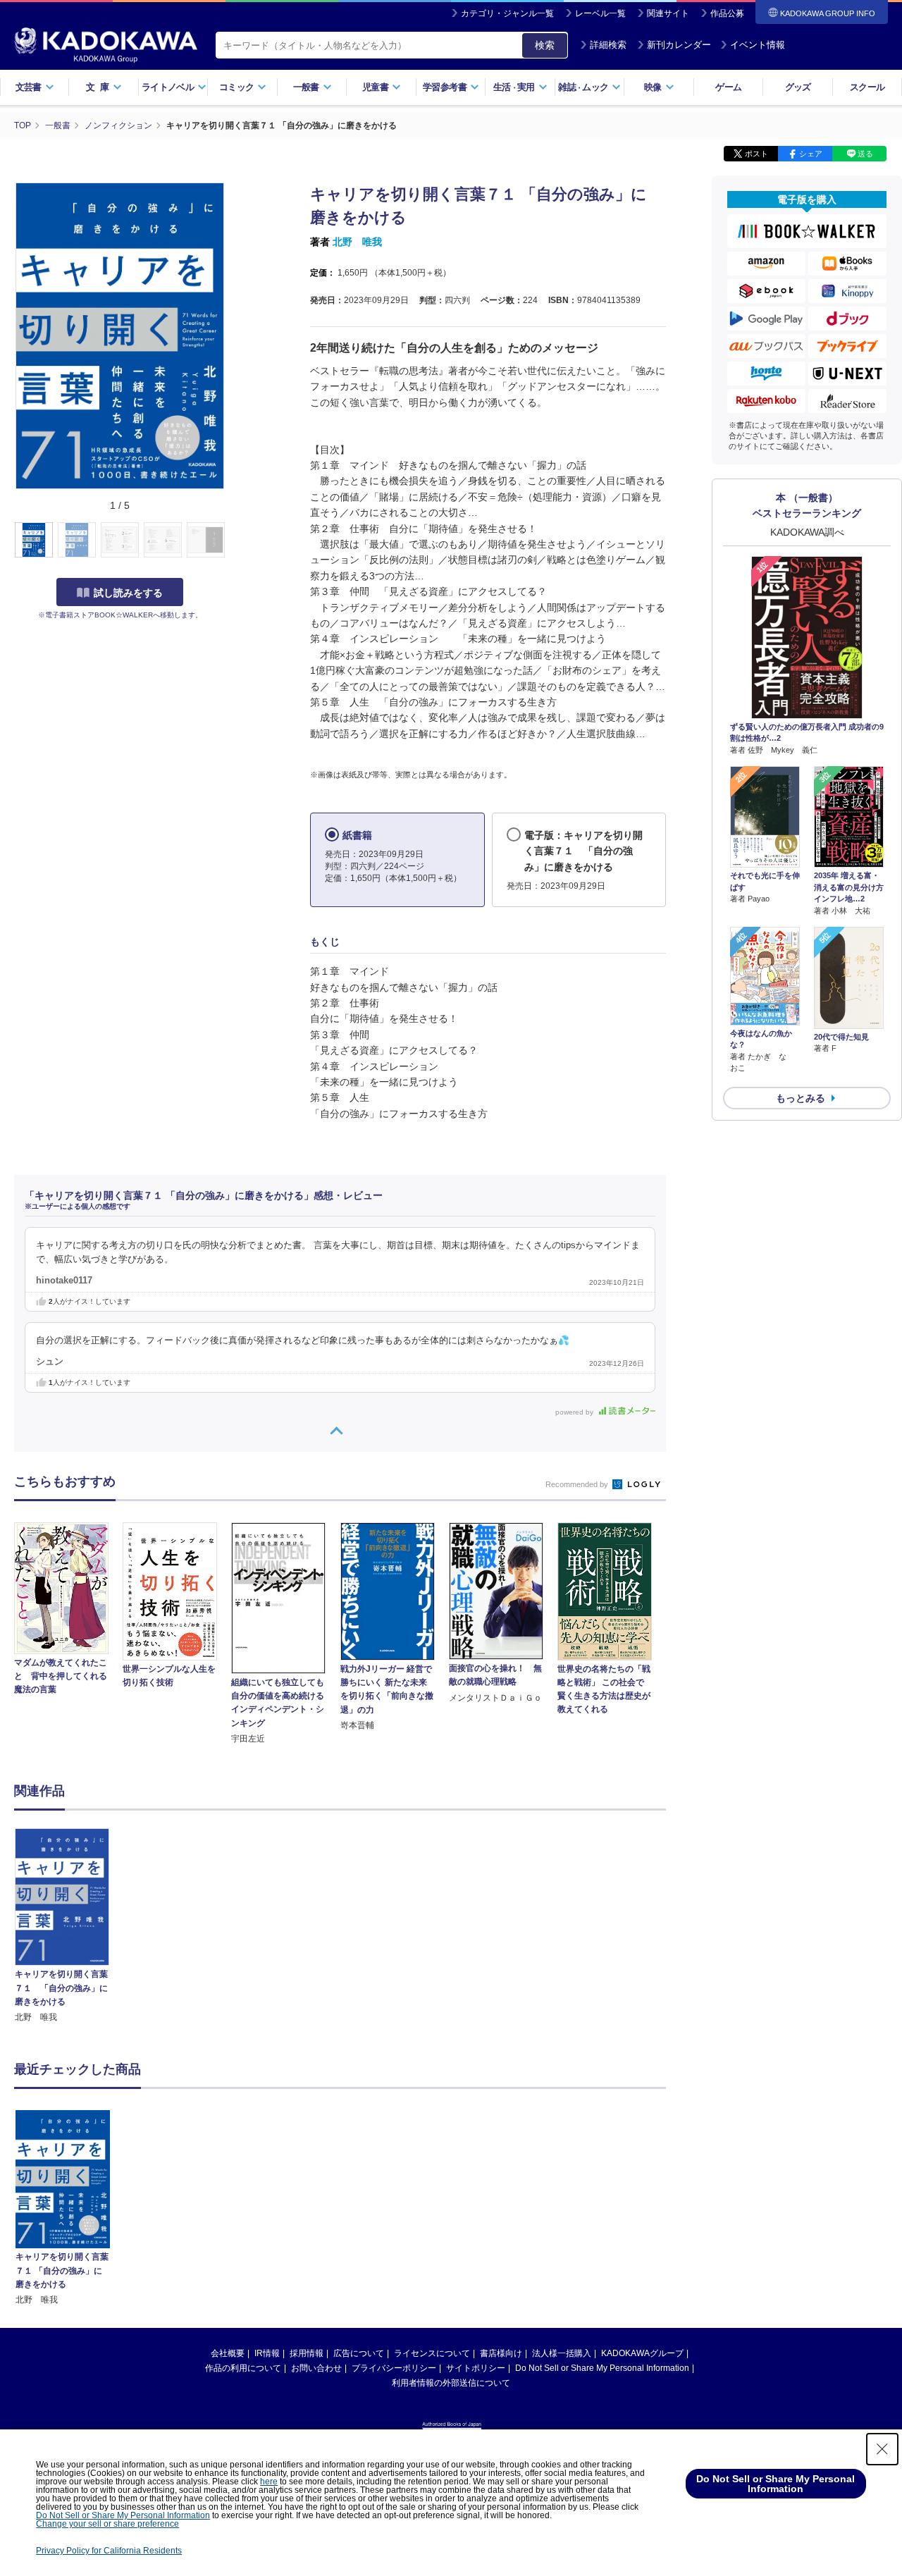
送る (865, 154)
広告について (359, 2353)
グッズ (798, 87)
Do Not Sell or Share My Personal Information (602, 2368)
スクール (867, 87)
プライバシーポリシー (394, 2368)
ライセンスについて (432, 2353)
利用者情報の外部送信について (451, 2383)
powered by (575, 1412)
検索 (545, 45)
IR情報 (267, 2353)
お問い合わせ (316, 2368)
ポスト (756, 154)
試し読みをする (128, 593)
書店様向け (501, 2353)
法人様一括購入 (562, 2353)
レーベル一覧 (600, 13)
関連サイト (668, 13)
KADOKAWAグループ (642, 2353)
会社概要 (228, 2353)
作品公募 (727, 13)
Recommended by (578, 1484)
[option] (70, 1926)
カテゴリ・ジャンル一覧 (507, 13)
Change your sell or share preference (107, 2524)
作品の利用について (243, 2368)
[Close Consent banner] (882, 2449)
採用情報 (307, 2353)
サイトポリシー (476, 2368)
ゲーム (728, 87)
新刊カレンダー (679, 45)
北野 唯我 (357, 242)
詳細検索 (608, 45)
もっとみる (801, 1098)
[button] (234, 541)
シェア (811, 154)
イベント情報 (758, 45)
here (269, 2482)
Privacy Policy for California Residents (109, 2551)
